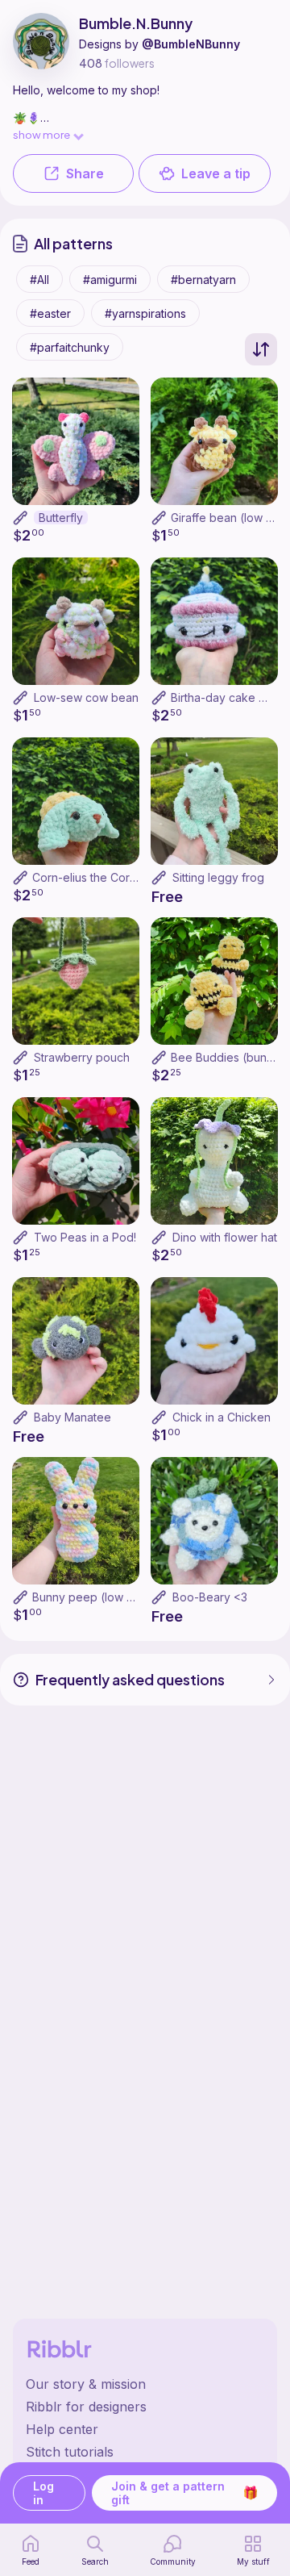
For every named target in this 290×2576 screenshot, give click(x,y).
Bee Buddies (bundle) (230, 1057)
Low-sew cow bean (86, 697)
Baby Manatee (72, 1417)
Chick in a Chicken (222, 1417)
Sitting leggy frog (218, 877)
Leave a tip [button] (216, 173)
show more (41, 134)
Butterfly (61, 518)
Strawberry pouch (82, 1057)
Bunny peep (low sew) (93, 1597)
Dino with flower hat (225, 1237)
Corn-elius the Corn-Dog (98, 877)
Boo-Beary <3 (210, 1597)
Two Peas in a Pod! (85, 1237)
